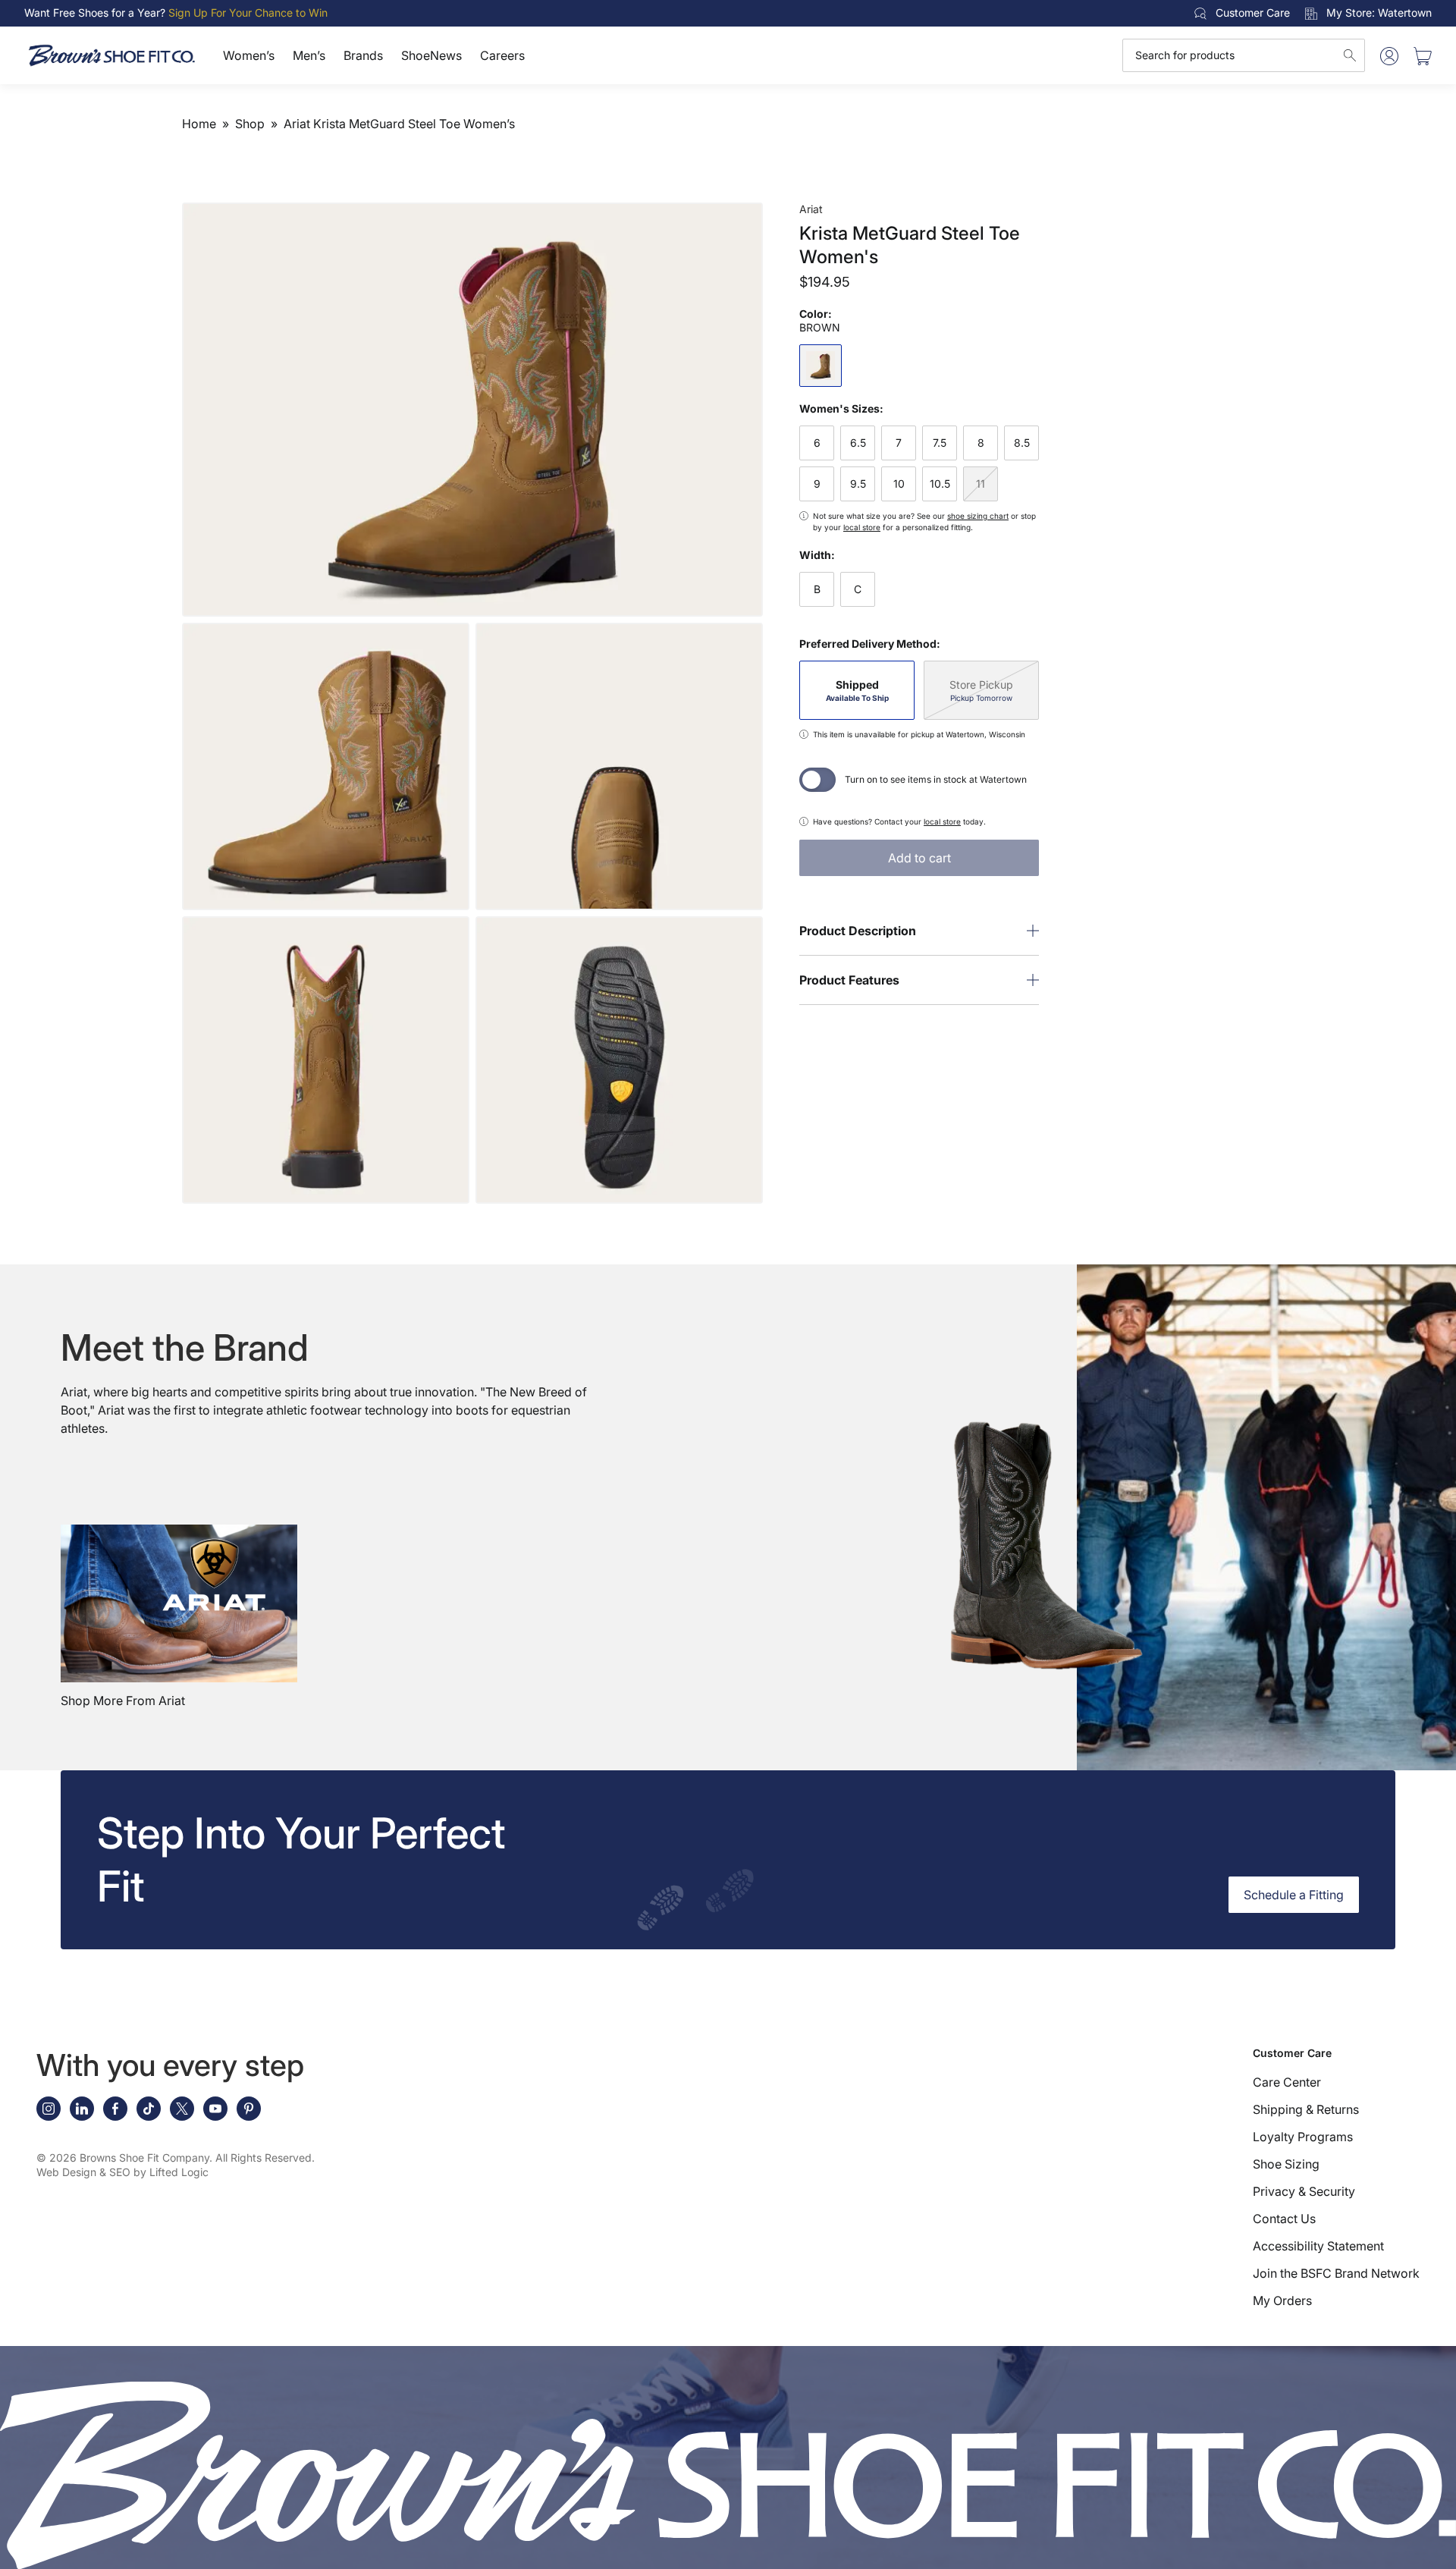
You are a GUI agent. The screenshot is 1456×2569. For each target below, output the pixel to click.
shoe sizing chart (978, 516)
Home (199, 124)
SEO (120, 2172)
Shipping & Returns (1306, 2109)
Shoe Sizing (1286, 2164)
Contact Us (1284, 2219)
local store (862, 527)
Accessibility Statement (1318, 2246)
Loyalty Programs (1303, 2137)
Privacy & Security (1304, 2191)
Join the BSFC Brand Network (1336, 2273)
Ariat (811, 209)
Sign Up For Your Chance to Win (248, 13)
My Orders (1282, 2300)
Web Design (66, 2172)
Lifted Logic (179, 2172)
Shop (250, 124)
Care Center (1287, 2082)
